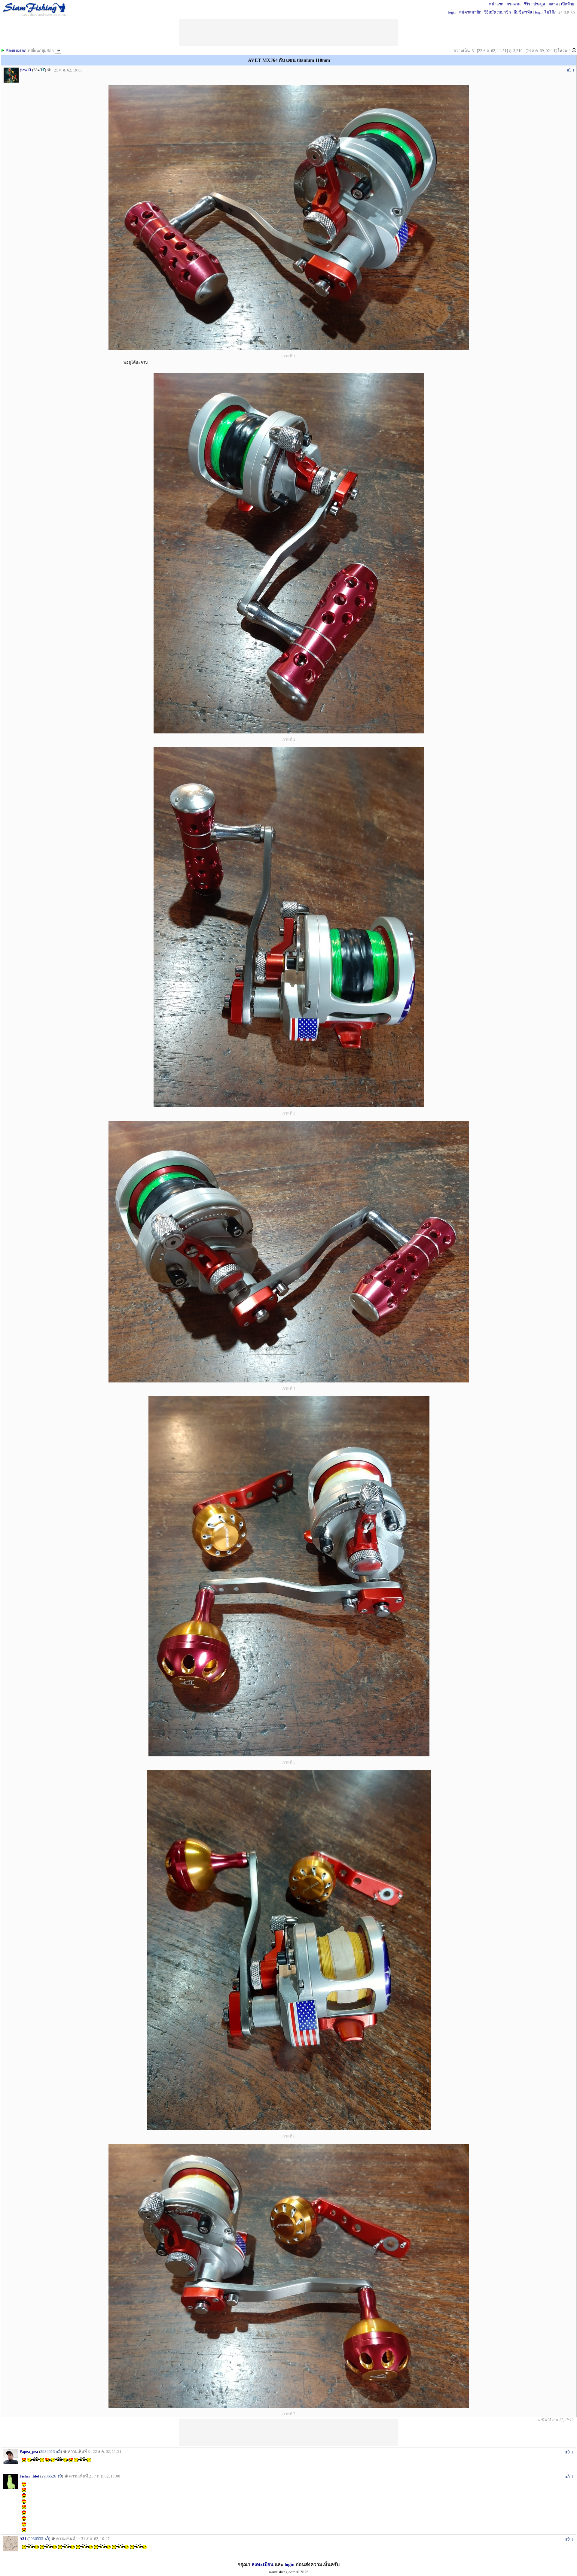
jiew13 (26, 70)
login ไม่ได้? (545, 12)
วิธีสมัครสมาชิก (498, 12)
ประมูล (539, 4)
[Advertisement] (288, 2432)
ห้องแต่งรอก (16, 51)
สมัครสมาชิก (470, 12)
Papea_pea (29, 2452)
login (452, 12)
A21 (23, 2539)
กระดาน (514, 4)
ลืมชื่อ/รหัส (523, 12)
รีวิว (527, 4)
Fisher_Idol (29, 2476)
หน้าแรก (496, 4)
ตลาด (553, 4)
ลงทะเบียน (263, 2564)
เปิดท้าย (568, 4)
